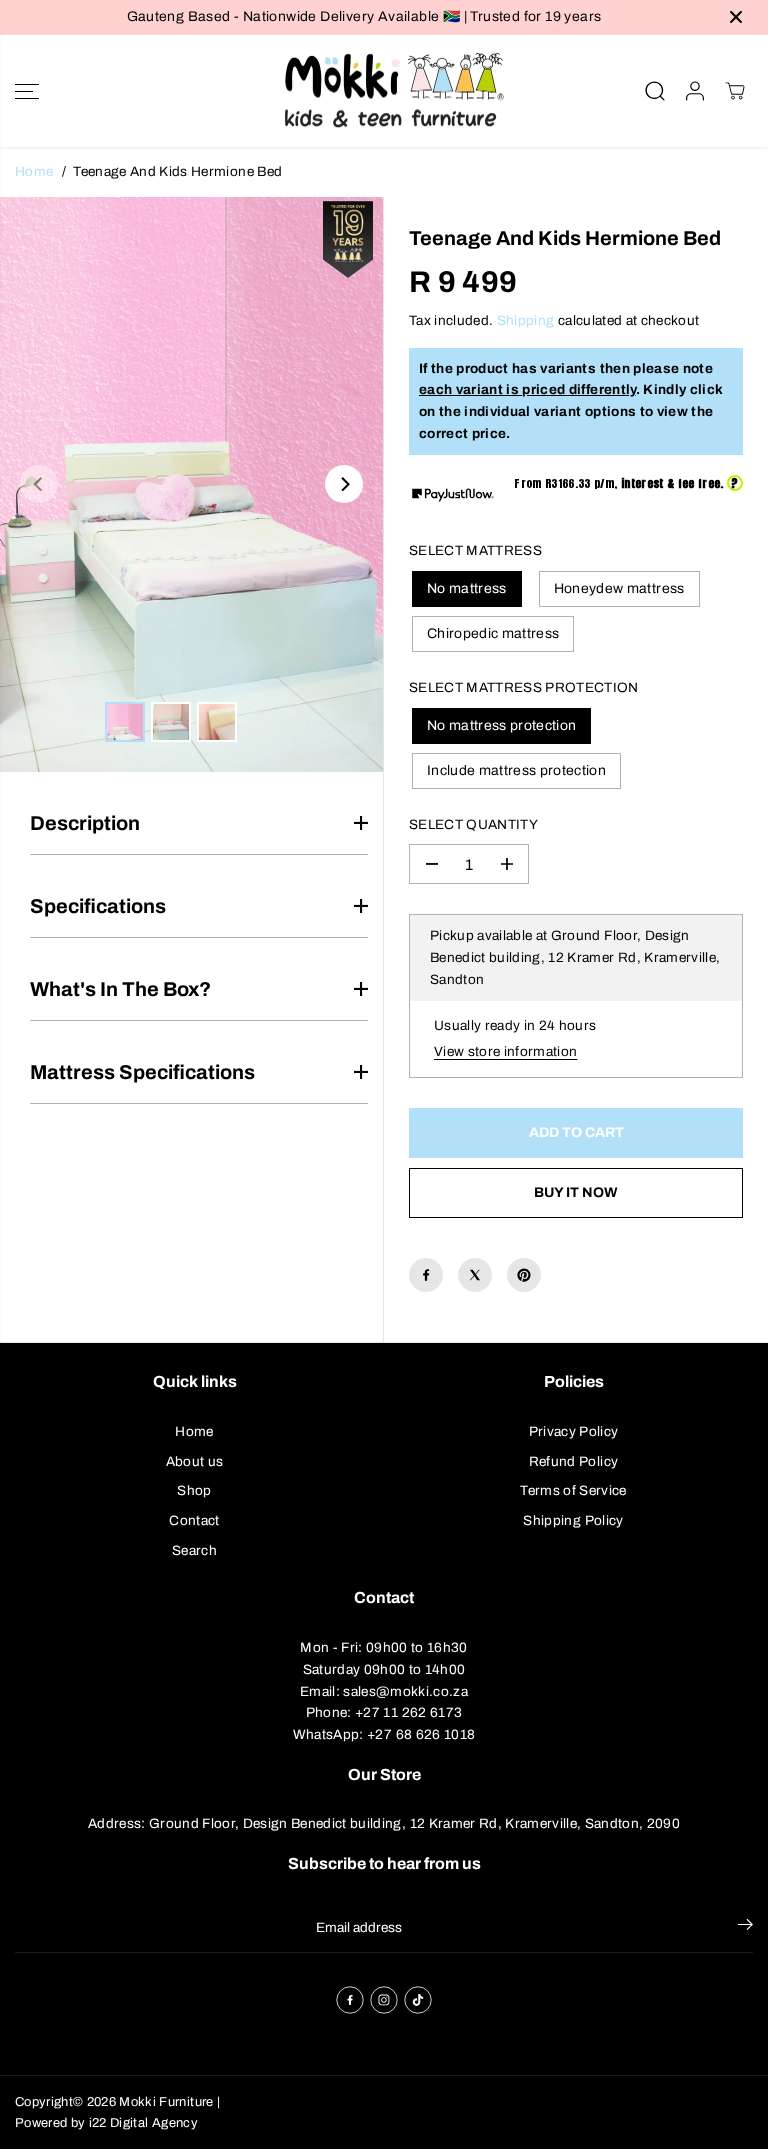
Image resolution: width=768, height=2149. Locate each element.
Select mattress (475, 550)
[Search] (655, 91)
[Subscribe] (745, 1928)
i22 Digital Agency (143, 2123)
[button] (27, 91)
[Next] (344, 484)
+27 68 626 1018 (421, 1734)
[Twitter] (475, 1275)
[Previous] (39, 484)
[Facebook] (426, 1275)
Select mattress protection (524, 687)
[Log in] (695, 91)
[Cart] (735, 91)
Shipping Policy (573, 1520)
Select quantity (473, 824)
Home (34, 171)
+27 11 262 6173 (408, 1712)
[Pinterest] (524, 1275)
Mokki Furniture (166, 2102)
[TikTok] (418, 2000)
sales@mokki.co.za (405, 1691)
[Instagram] (384, 2000)
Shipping (526, 320)
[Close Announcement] (736, 17)
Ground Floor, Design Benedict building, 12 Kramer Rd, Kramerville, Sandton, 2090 (414, 1823)
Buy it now (576, 1192)
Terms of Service (573, 1490)
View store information (505, 1051)
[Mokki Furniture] (384, 91)
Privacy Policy (574, 1431)
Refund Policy (573, 1461)
